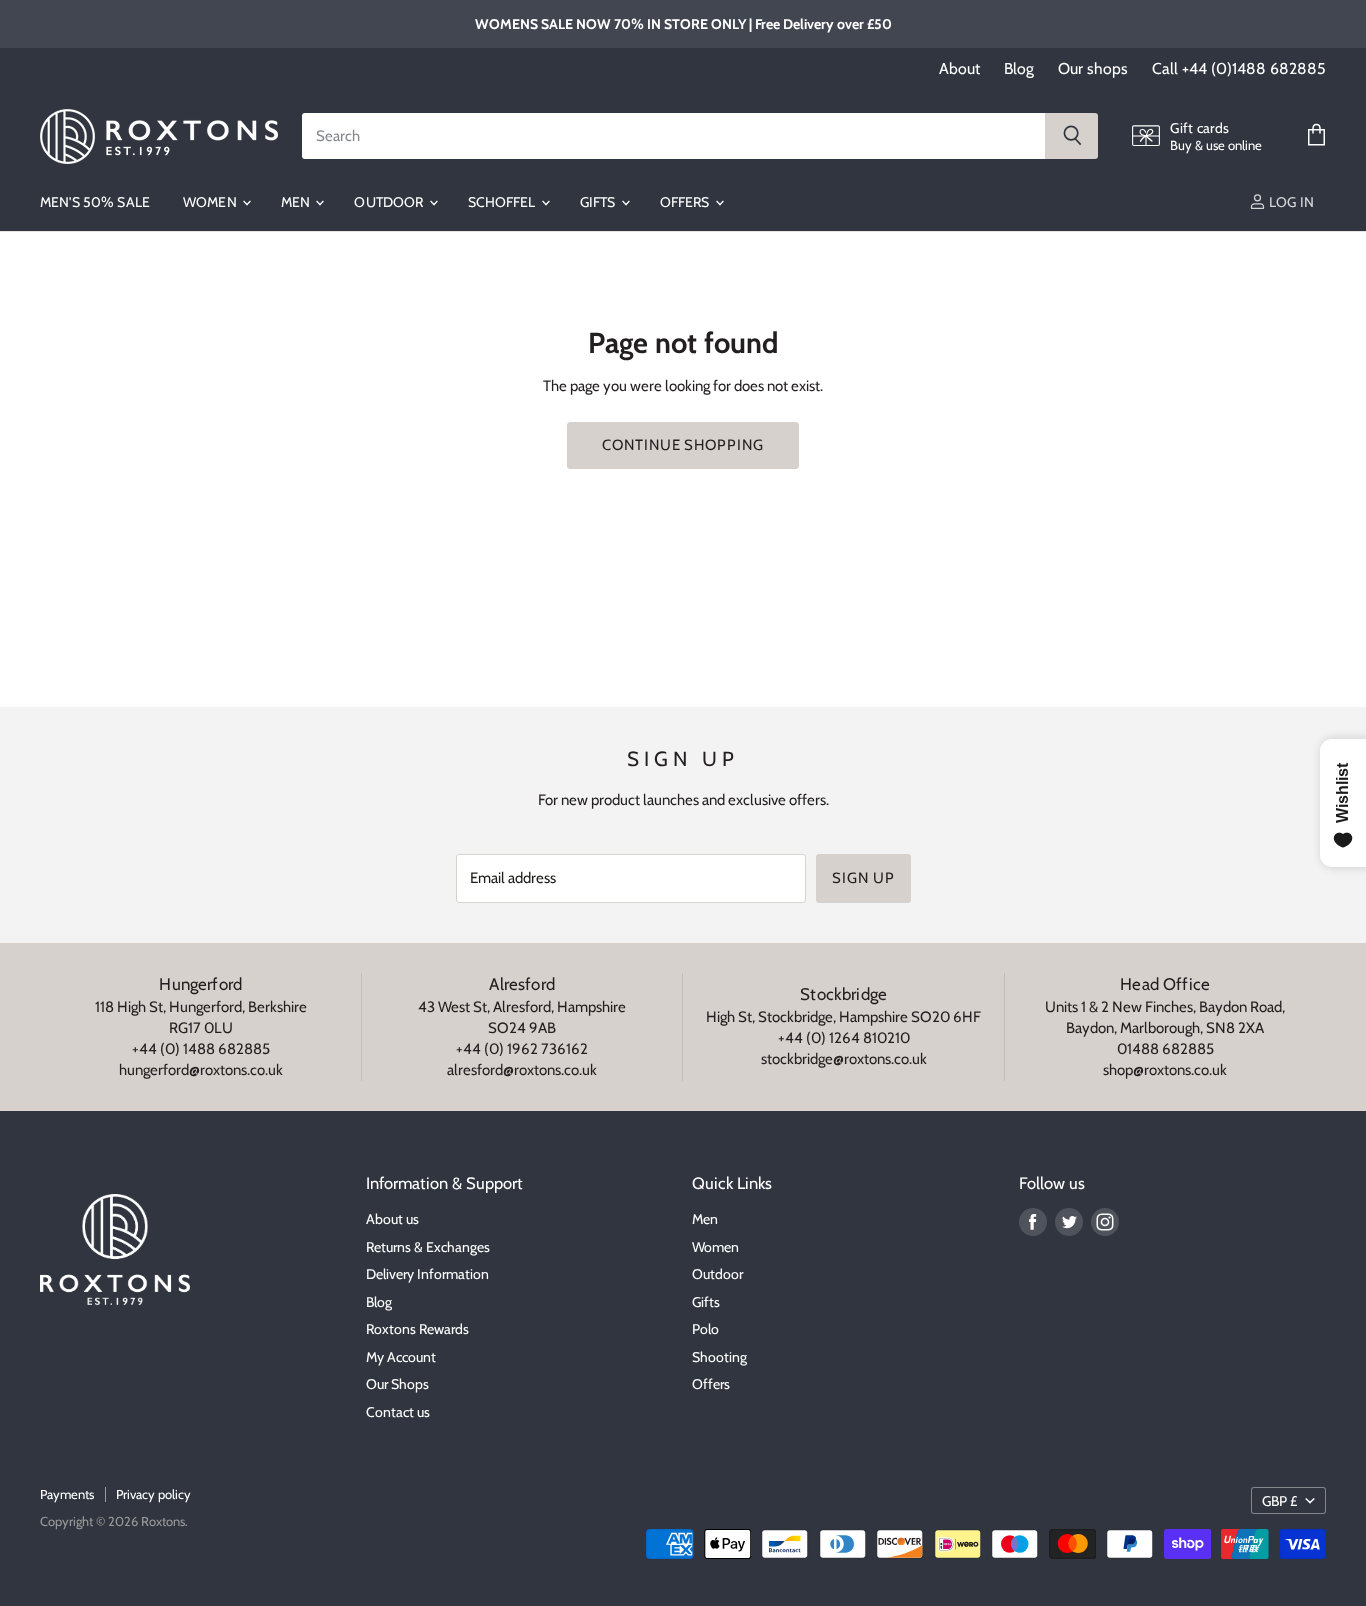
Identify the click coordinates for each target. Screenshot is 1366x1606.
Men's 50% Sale (95, 202)
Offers (686, 202)
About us (392, 1219)
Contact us (398, 1412)
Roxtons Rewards (417, 1329)
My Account (401, 1357)
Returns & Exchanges (428, 1247)
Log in (1290, 202)
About (959, 69)
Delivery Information (427, 1274)
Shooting (719, 1357)
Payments (67, 1494)
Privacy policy (153, 1494)
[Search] (1071, 136)
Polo (705, 1329)
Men (297, 202)
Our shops (1093, 69)
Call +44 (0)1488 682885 (1239, 69)
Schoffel (503, 202)
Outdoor (390, 202)
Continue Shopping (682, 445)
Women (211, 202)
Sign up (863, 878)
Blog (1019, 69)
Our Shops (397, 1384)
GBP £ (1279, 1501)
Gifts (599, 202)
